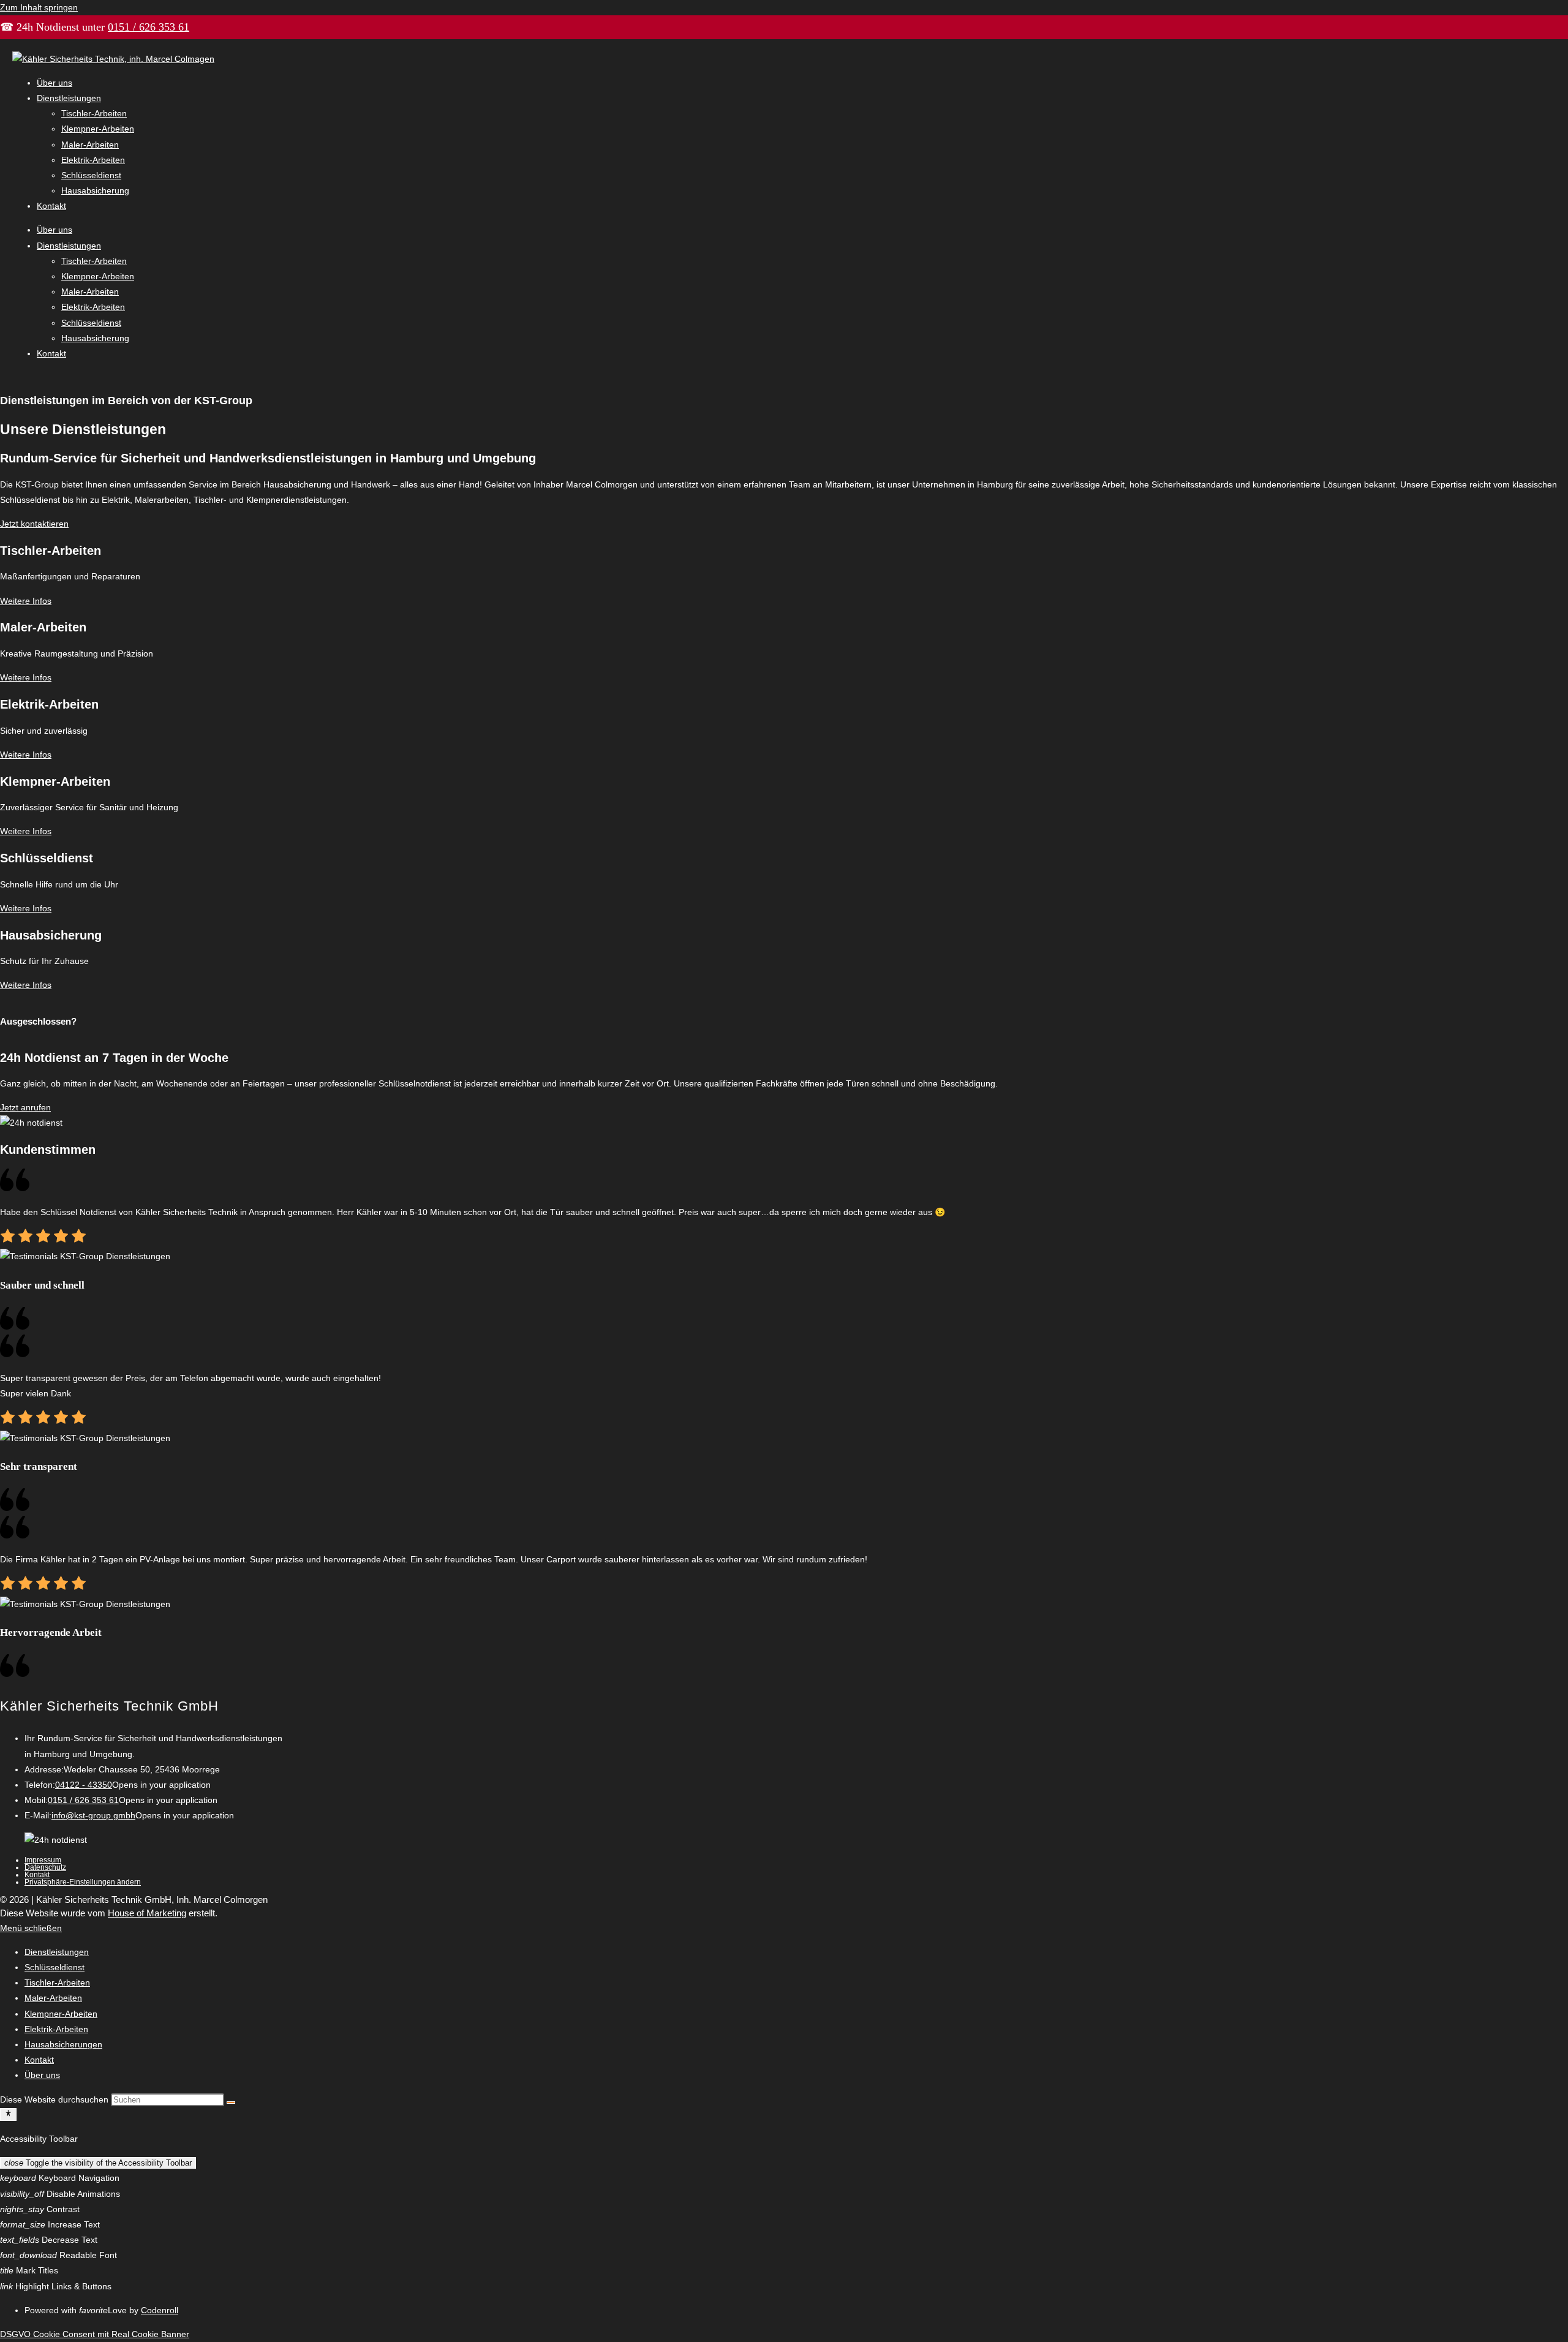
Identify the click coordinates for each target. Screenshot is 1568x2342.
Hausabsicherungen (63, 2044)
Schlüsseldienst (91, 175)
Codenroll (160, 2310)
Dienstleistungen (69, 98)
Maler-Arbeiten (90, 145)
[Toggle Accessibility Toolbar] (8, 2114)
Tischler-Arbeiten (94, 113)
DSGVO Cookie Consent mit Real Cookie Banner (95, 2334)
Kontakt (51, 206)
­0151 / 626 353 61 (149, 27)
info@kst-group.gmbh (93, 1815)
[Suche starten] (231, 2103)
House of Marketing (147, 1913)
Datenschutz (45, 1867)
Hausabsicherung (95, 190)
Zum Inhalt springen (39, 7)
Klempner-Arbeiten (98, 129)
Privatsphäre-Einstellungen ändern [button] (83, 1882)
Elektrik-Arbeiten (93, 160)
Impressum (43, 1860)
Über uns (55, 83)
